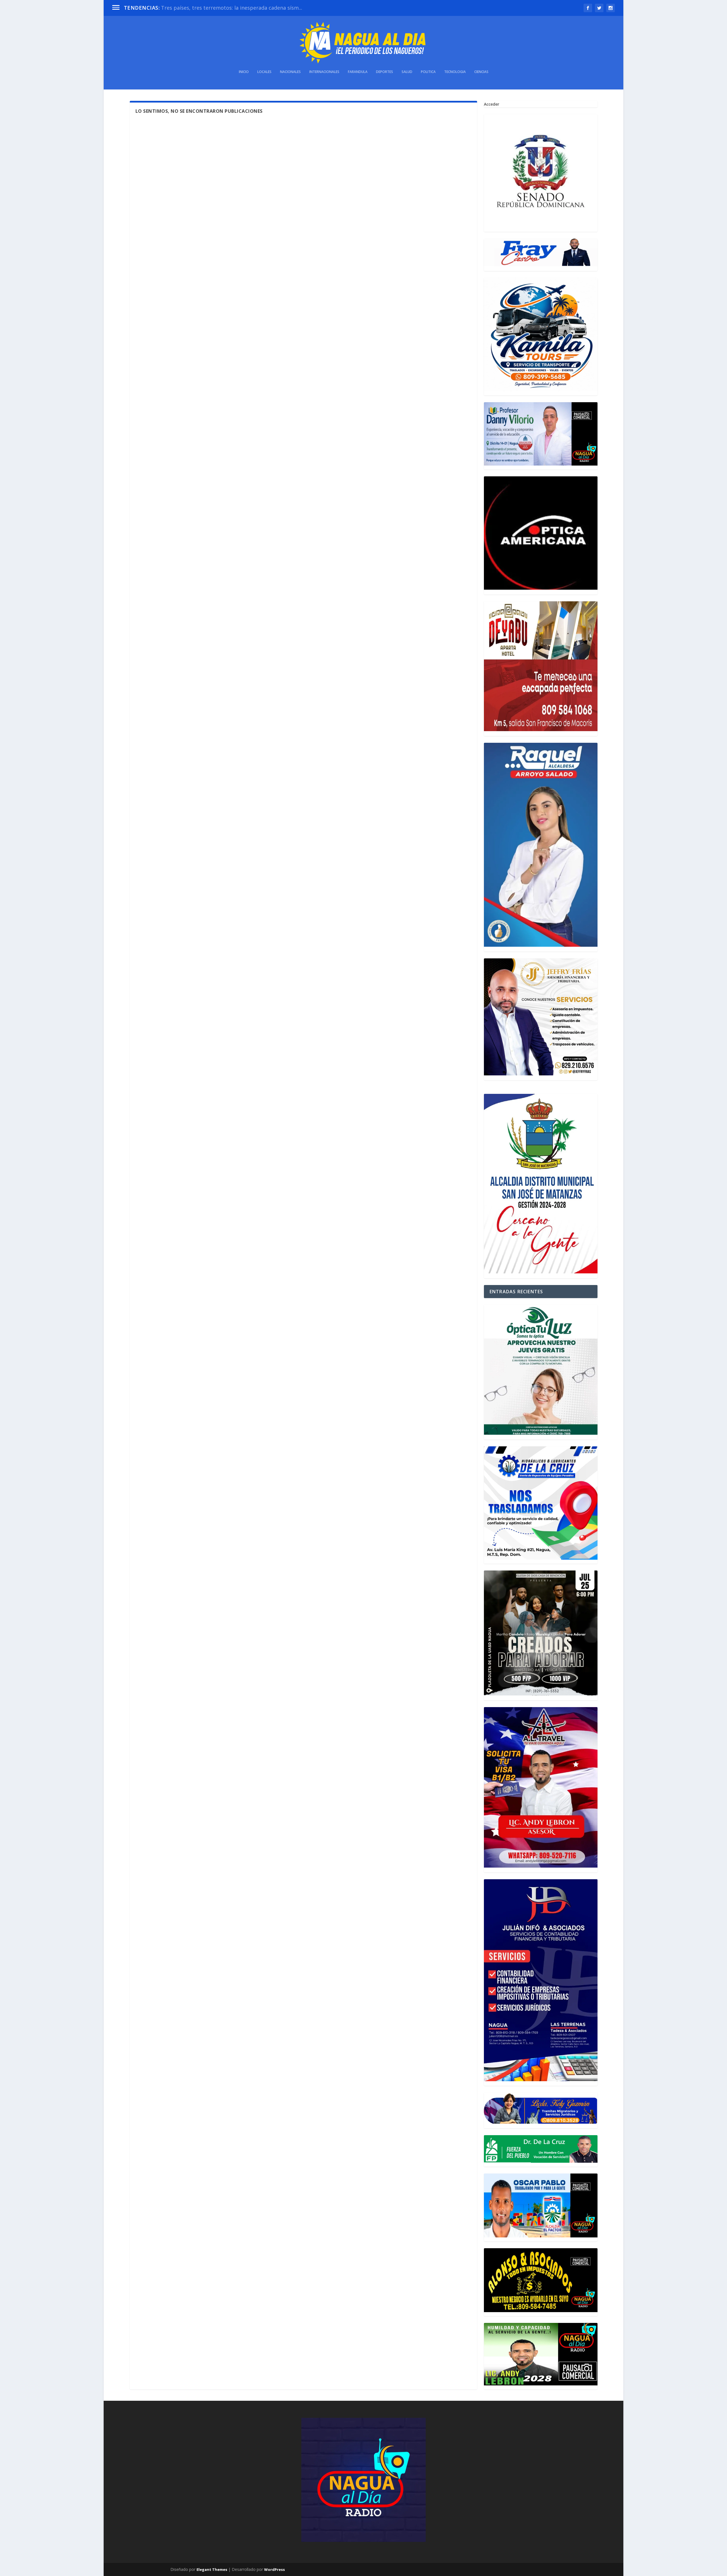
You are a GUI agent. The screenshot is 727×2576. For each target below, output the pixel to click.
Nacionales (290, 72)
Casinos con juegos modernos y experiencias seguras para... (234, 8)
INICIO (244, 72)
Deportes (385, 72)
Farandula (358, 72)
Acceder (492, 104)
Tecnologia (455, 72)
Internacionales (324, 72)
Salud (407, 72)
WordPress (274, 2569)
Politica (428, 72)
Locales (264, 72)
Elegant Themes (212, 2569)
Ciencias (481, 72)
